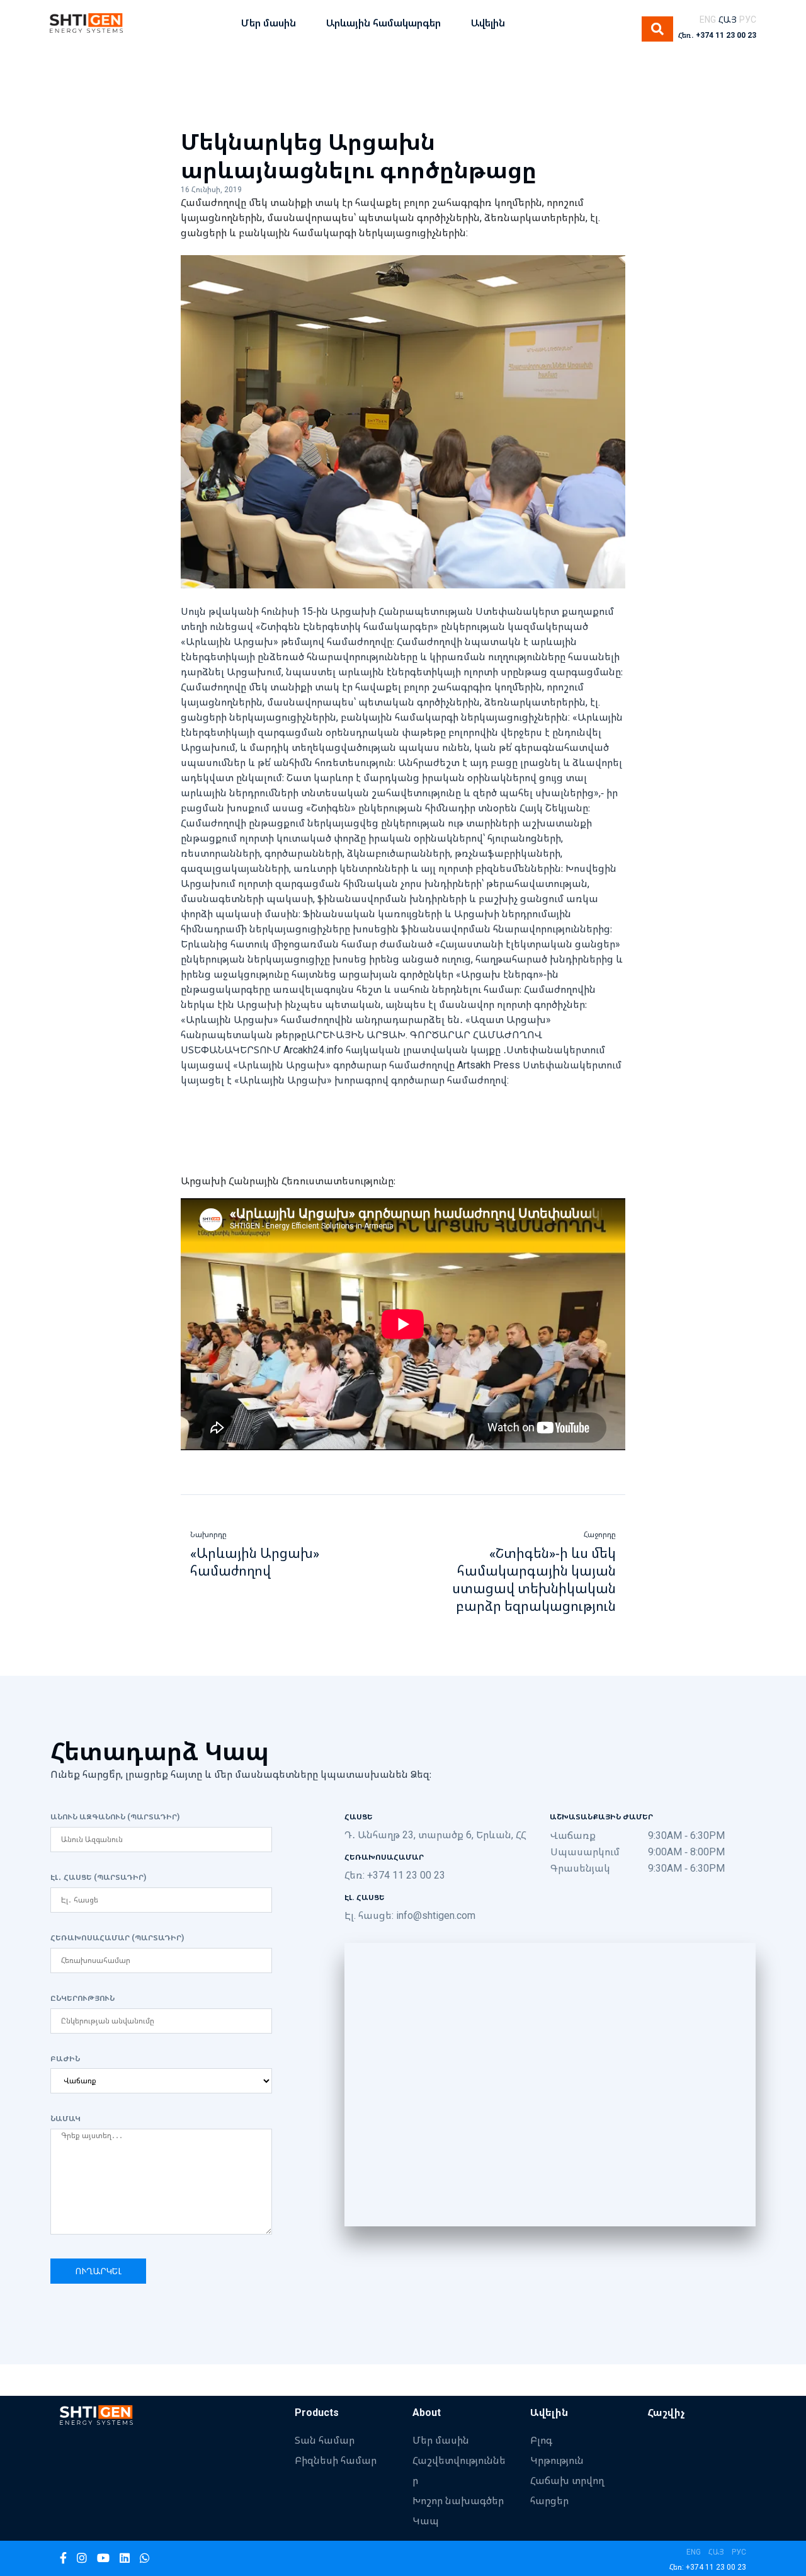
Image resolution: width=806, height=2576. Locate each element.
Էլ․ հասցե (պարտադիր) (98, 1877)
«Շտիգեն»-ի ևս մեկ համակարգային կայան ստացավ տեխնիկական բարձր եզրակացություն (534, 1579)
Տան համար (325, 2440)
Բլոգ (541, 2440)
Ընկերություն (82, 1998)
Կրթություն (557, 2460)
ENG (708, 19)
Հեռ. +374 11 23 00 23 (717, 35)
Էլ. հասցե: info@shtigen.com (410, 1915)
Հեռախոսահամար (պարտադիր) (117, 1938)
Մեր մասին (441, 2440)
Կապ (426, 2521)
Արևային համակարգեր (383, 23)
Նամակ (65, 2119)
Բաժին (65, 2059)
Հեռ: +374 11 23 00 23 (395, 1875)
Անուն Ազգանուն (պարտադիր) (115, 1817)
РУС (748, 19)
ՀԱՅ (728, 19)
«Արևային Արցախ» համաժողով (255, 1562)
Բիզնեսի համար (336, 2460)
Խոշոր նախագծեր (458, 2500)
